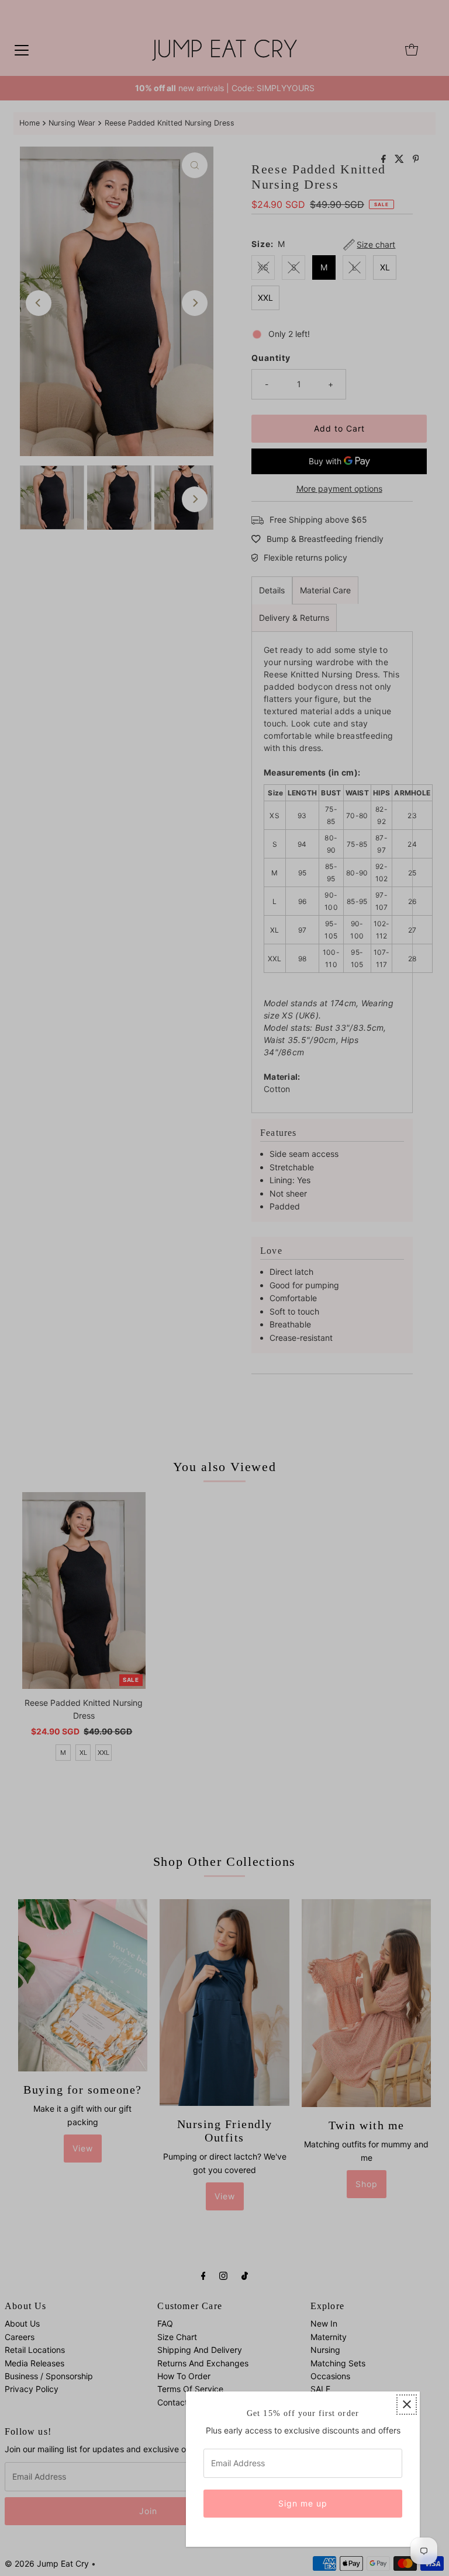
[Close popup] (407, 2405)
